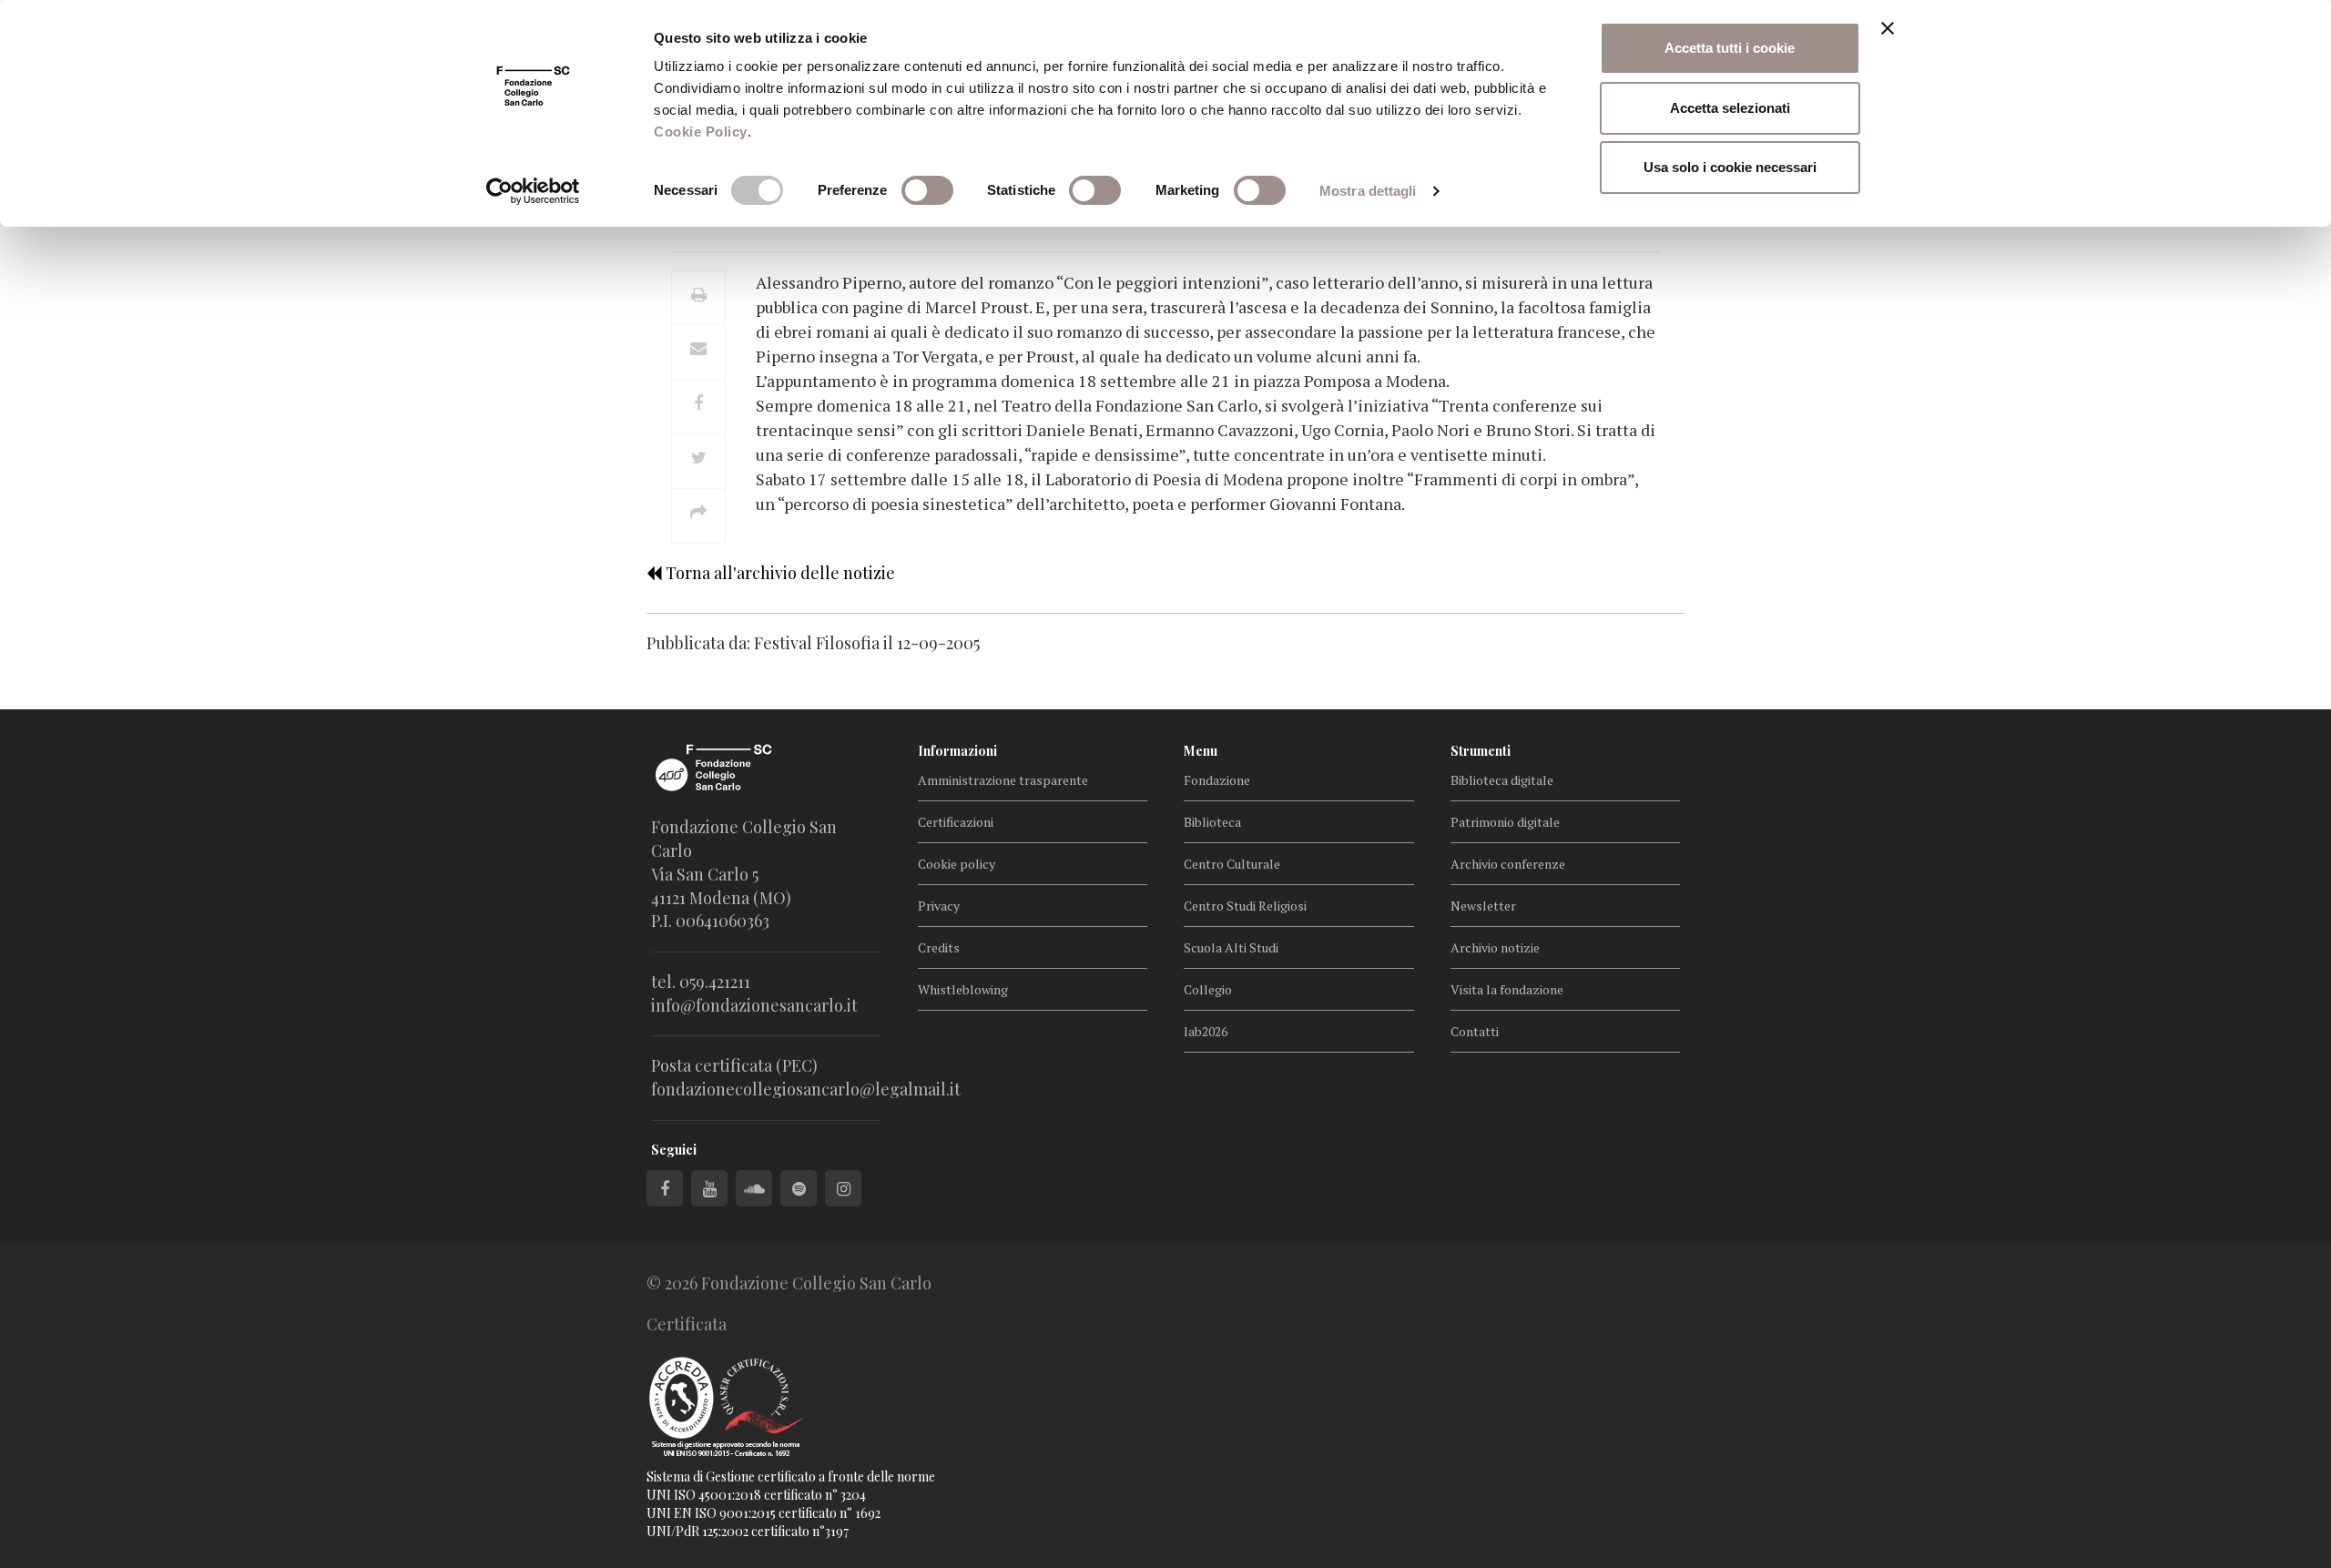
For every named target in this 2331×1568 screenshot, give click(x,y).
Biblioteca (1212, 822)
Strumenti (1481, 751)
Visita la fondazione (1507, 989)
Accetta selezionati (1730, 108)
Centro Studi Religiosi (1245, 906)
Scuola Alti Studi (1231, 947)
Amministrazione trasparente (1003, 780)
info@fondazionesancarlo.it (754, 1005)
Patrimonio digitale (1505, 822)
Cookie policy (957, 864)
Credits (939, 947)
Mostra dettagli (1368, 191)
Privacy (939, 906)
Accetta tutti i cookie (1730, 48)
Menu (1201, 751)
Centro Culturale (1232, 864)
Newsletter (1483, 906)
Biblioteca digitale (1502, 780)
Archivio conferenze (1508, 864)
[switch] (927, 190)
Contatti (1475, 1031)
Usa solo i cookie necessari (1730, 167)
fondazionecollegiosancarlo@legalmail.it (806, 1089)
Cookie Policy (701, 132)
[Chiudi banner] (1888, 28)
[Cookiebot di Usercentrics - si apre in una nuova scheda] (533, 191)
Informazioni (957, 751)
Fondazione (1217, 780)
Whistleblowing (963, 989)
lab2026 (1206, 1031)
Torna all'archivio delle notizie (779, 573)
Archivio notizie (1495, 947)
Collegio (1208, 989)
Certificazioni (956, 822)
